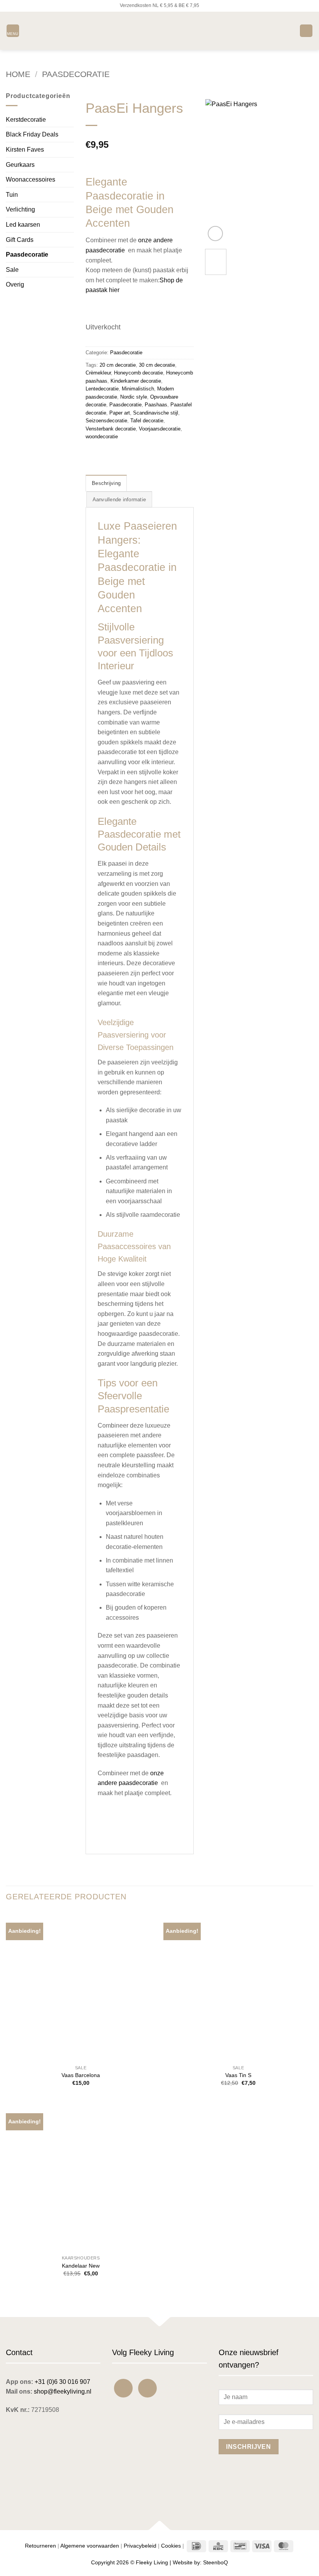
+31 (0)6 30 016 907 (62, 2382)
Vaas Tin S (238, 2075)
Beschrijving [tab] (106, 483)
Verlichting (20, 209)
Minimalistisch (138, 389)
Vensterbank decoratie (111, 429)
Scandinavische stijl (156, 413)
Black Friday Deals (32, 134)
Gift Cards (20, 240)
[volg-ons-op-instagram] (147, 2388)
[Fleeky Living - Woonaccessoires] (159, 31)
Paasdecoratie (76, 74)
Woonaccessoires (31, 179)
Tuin (12, 195)
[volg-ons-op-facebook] (123, 2388)
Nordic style (134, 397)
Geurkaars (20, 165)
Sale (12, 270)
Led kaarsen (23, 225)
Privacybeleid (140, 2546)
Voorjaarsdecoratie (160, 429)
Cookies (171, 2546)
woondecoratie (102, 437)
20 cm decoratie (118, 365)
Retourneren (40, 2546)
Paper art (120, 413)
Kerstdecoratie (26, 120)
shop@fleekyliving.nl (63, 2391)
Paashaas (156, 405)
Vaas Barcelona (81, 2075)
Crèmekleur (98, 373)
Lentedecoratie (102, 389)
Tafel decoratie (147, 421)
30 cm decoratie (157, 365)
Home (18, 74)
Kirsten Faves (25, 150)
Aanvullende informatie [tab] (119, 500)
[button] (13, 31)
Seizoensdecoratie (106, 421)
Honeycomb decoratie (138, 373)
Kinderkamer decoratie (136, 381)
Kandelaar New (81, 2266)
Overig (15, 284)
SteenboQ (216, 2562)
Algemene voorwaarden (90, 2546)
